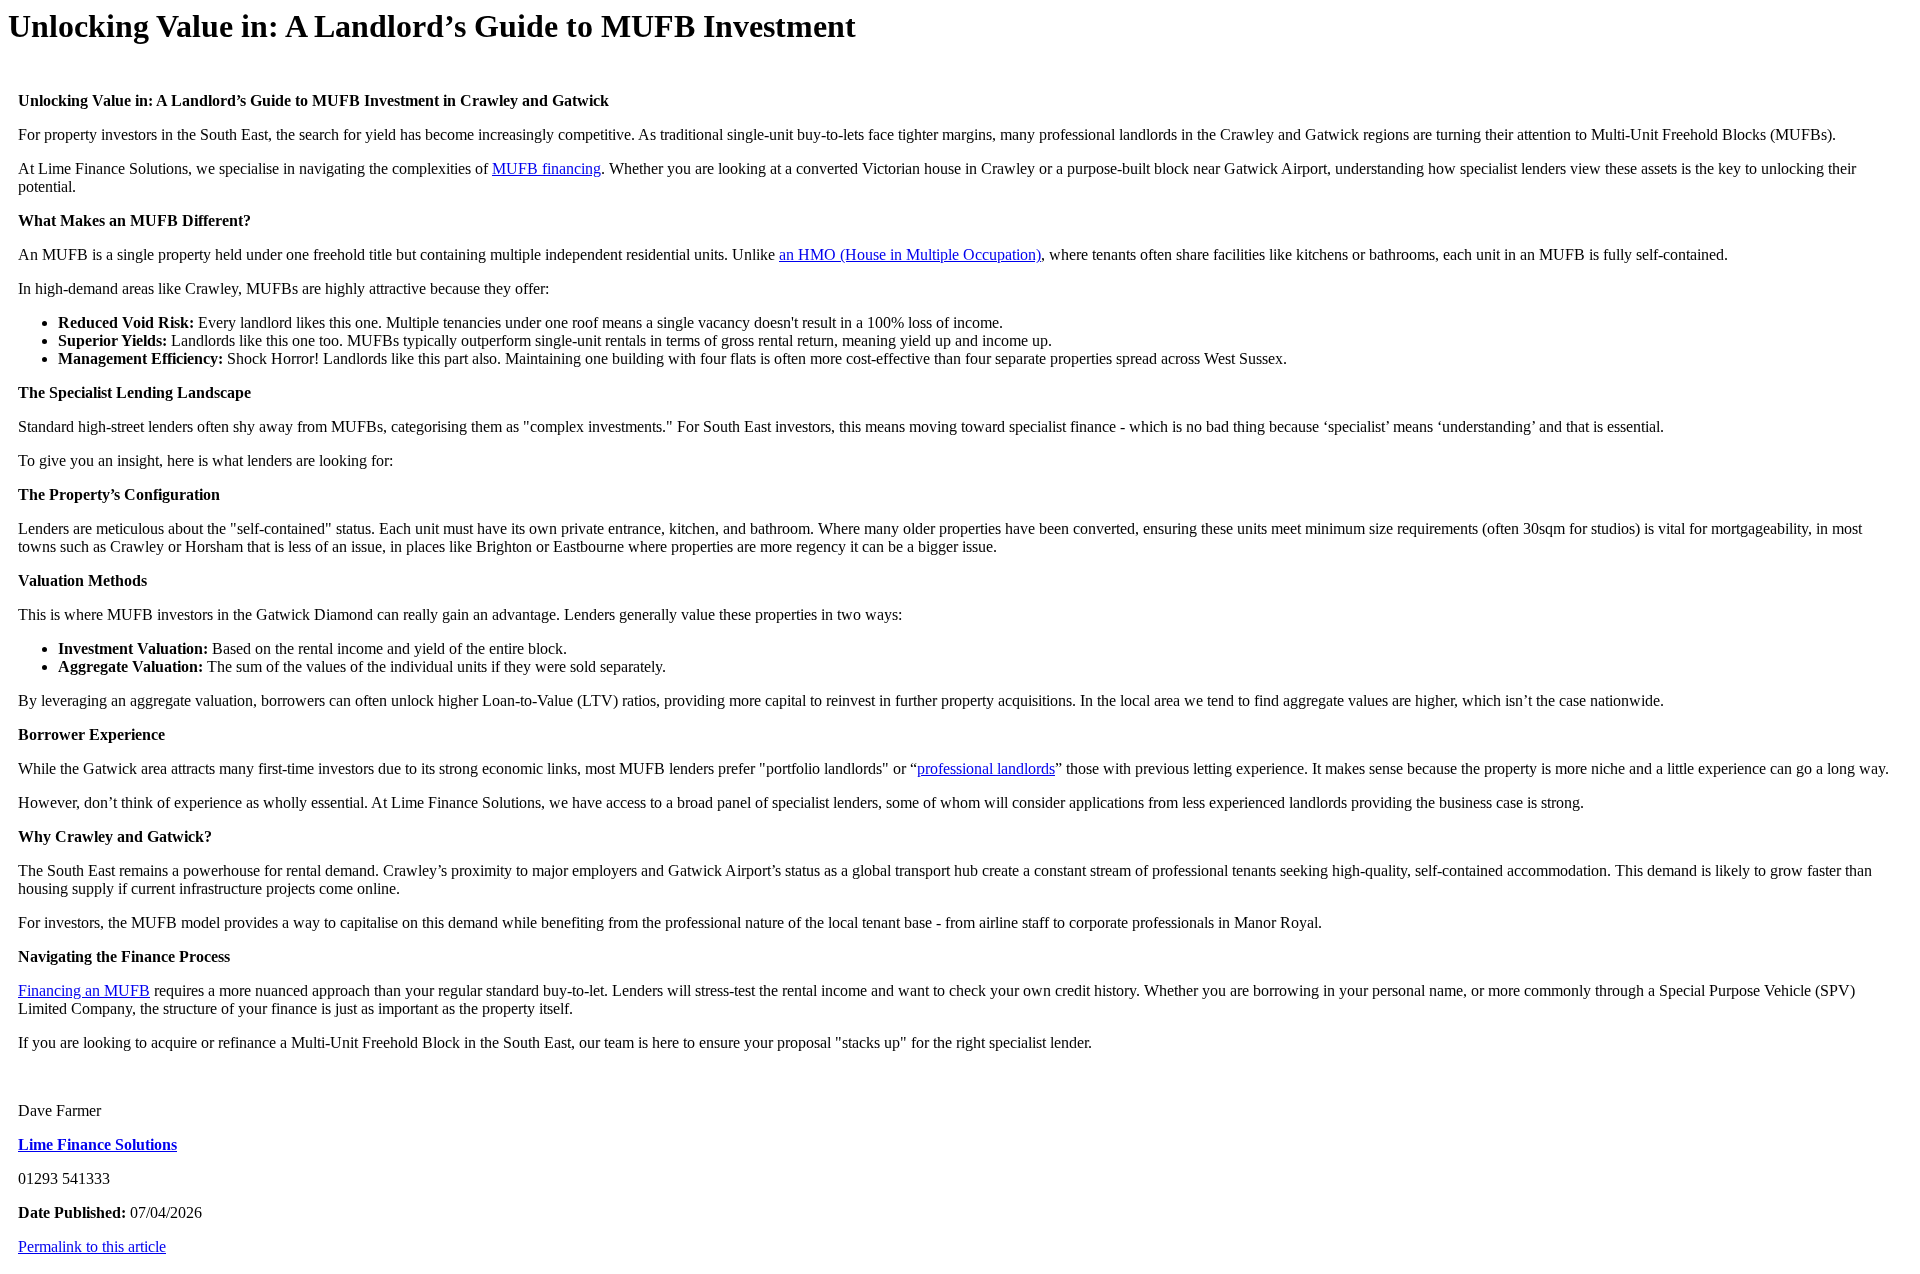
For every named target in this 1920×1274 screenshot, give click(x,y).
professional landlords (986, 768)
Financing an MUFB (84, 990)
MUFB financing (546, 168)
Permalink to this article (92, 1246)
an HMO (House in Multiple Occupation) (910, 254)
